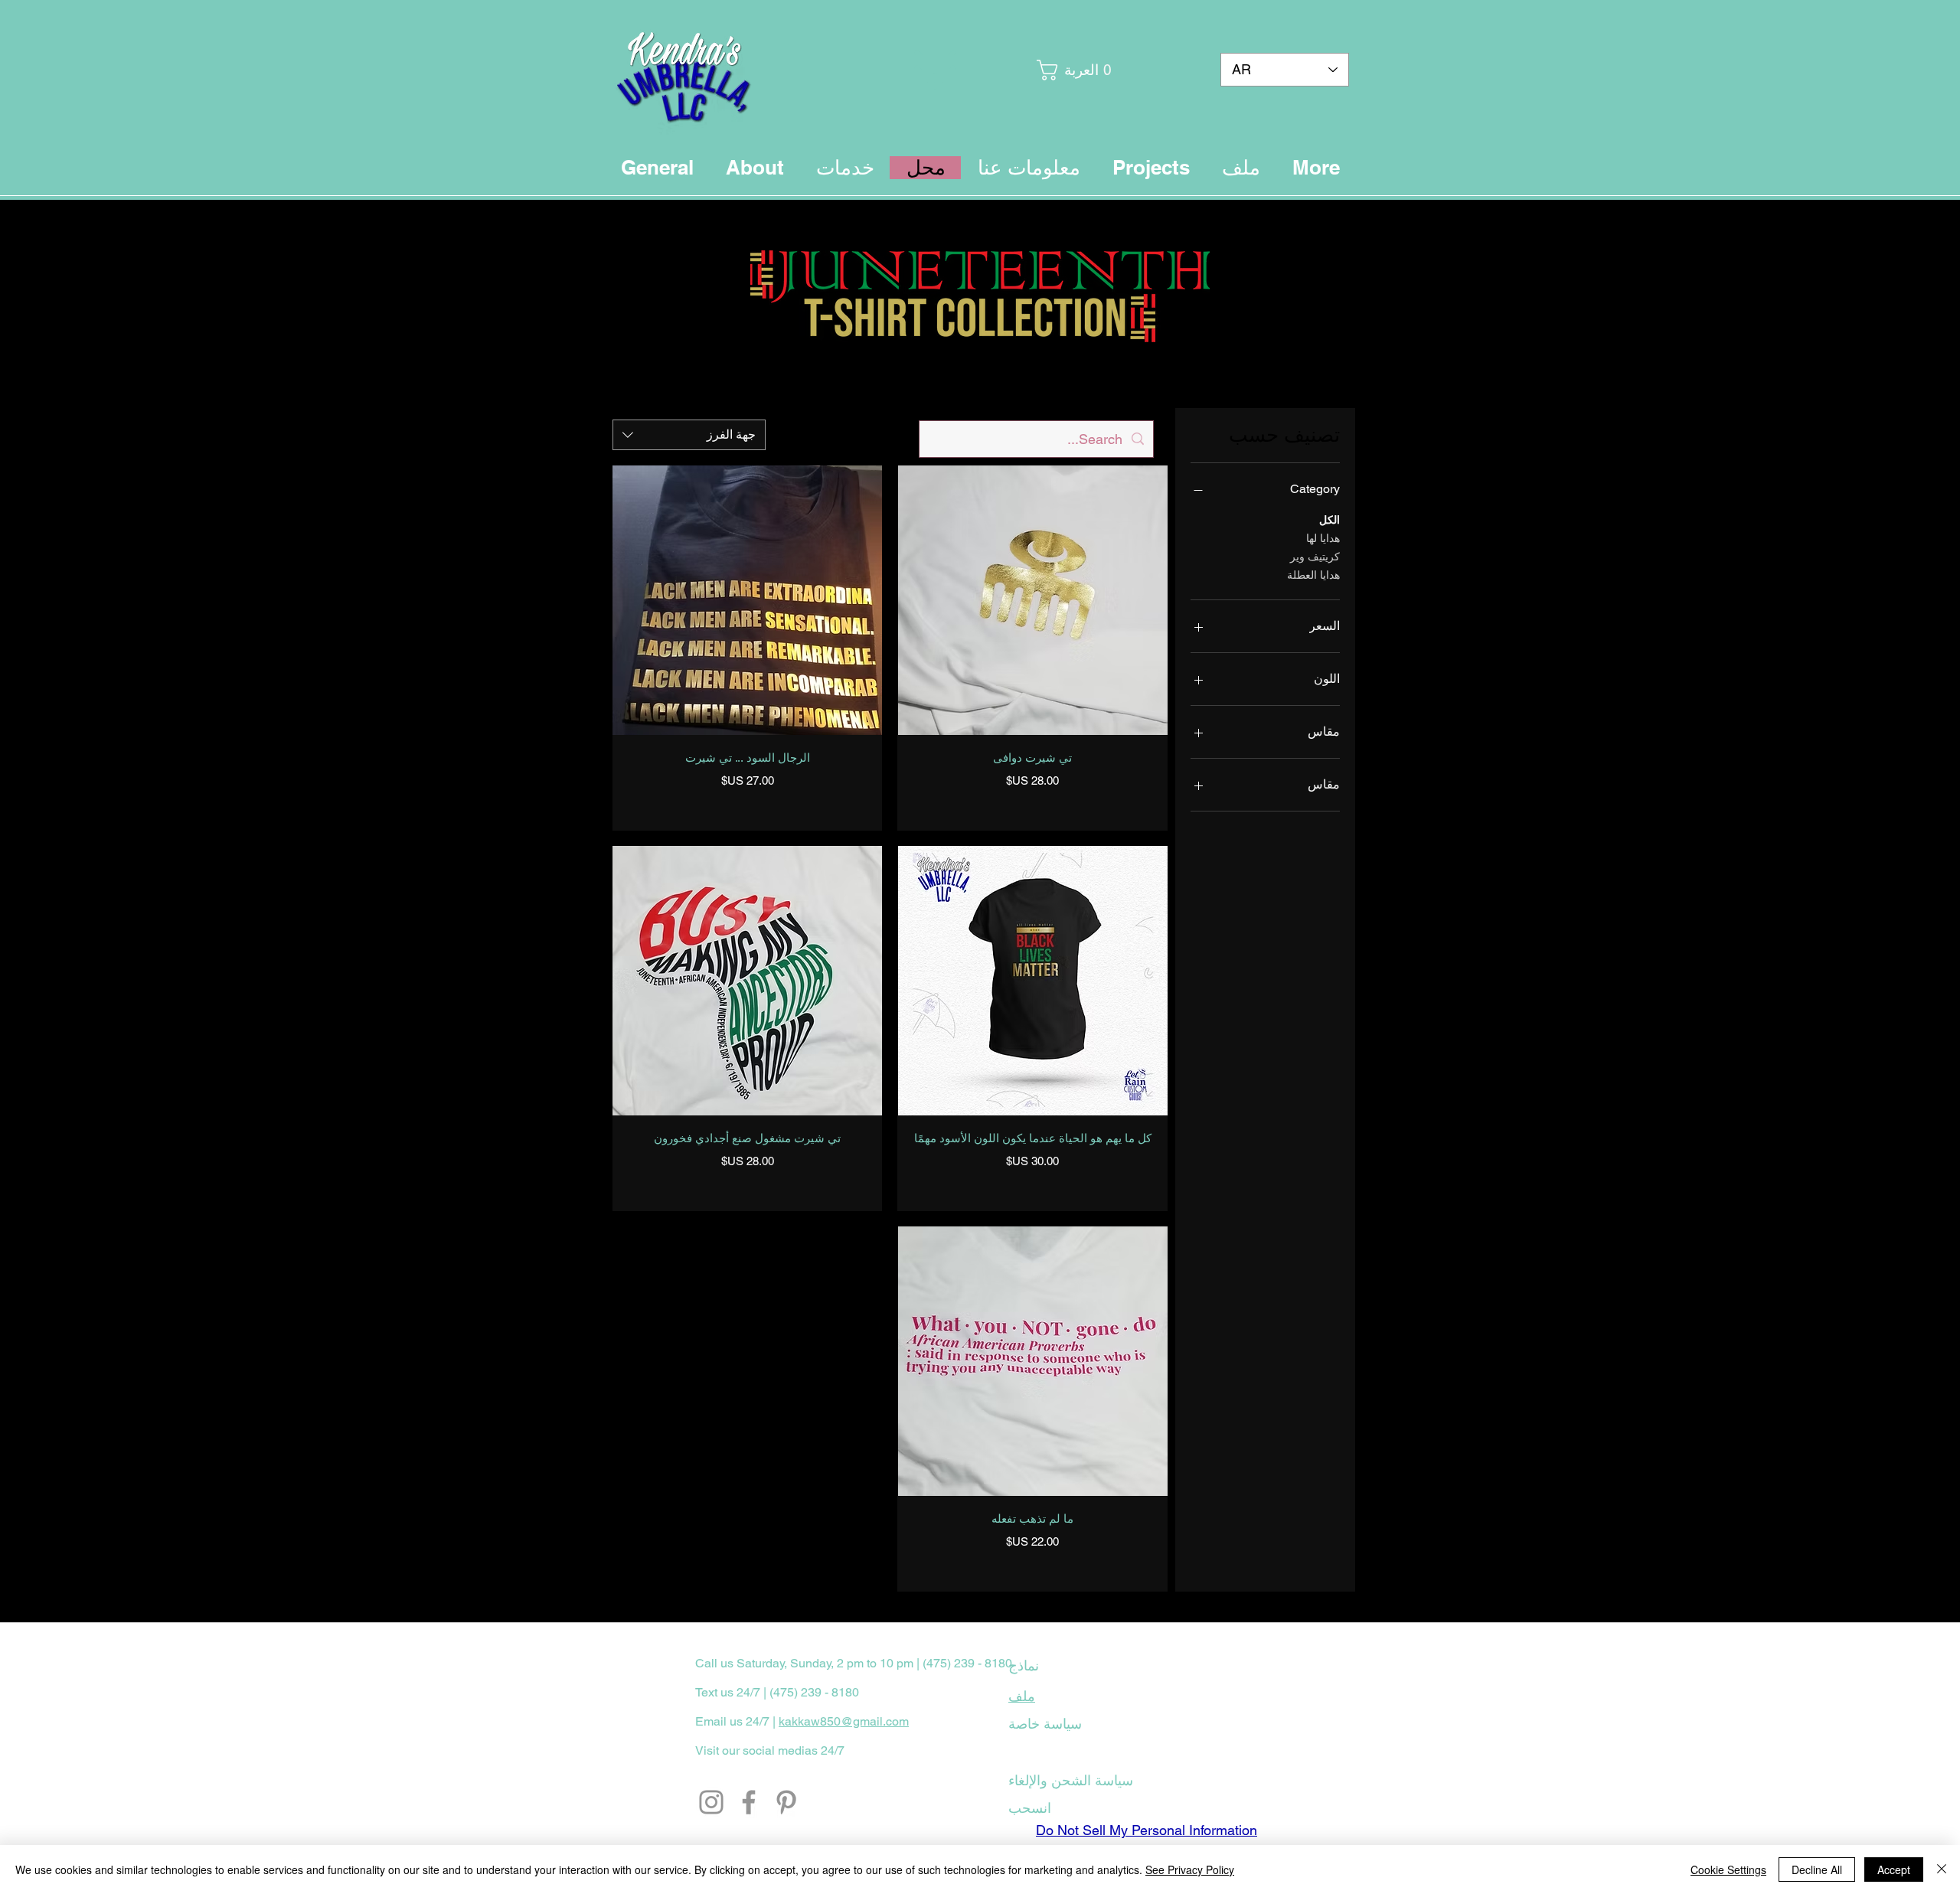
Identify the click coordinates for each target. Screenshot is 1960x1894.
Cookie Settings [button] (1728, 1870)
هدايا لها (1323, 538)
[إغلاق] (1942, 1870)
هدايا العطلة (1313, 575)
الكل (1330, 520)
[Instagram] (711, 1802)
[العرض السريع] (1032, 600)
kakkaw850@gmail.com (844, 1721)
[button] (1076, 70)
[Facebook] (749, 1802)
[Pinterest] (786, 1802)
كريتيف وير (1315, 557)
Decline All (1817, 1870)
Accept (1894, 1870)
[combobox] (689, 435)
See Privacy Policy (1190, 1870)
